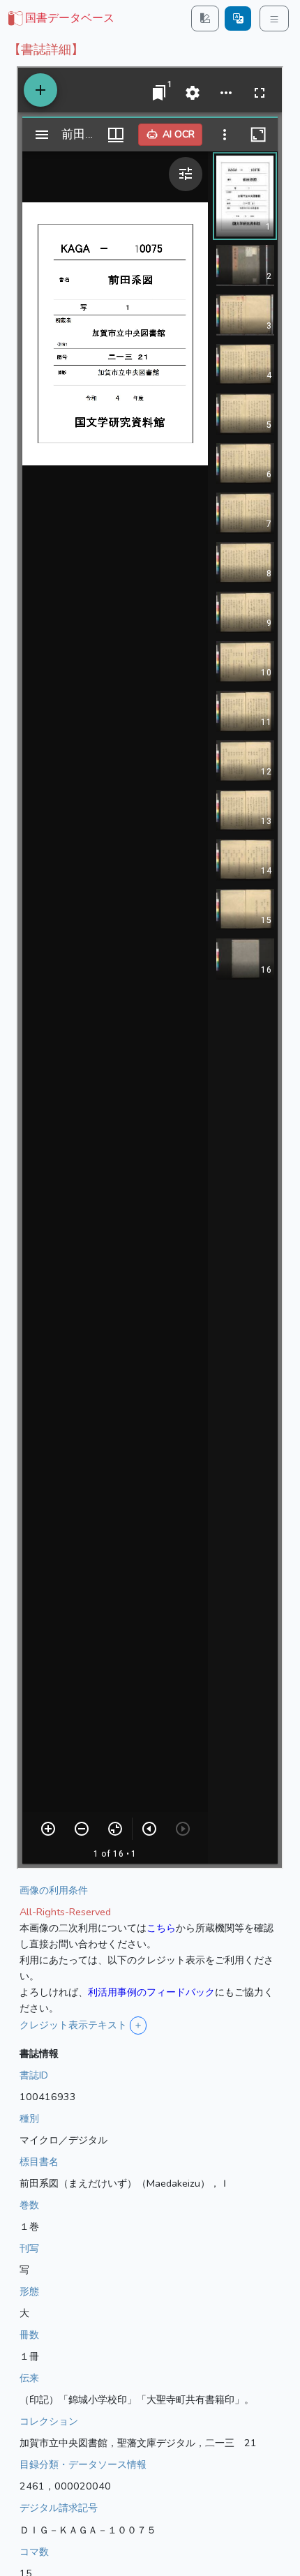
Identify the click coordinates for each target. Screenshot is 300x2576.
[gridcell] (60, 19)
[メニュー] (274, 18)
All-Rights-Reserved (65, 1912)
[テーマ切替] (205, 18)
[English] (238, 18)
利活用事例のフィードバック (151, 1992)
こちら (161, 1928)
